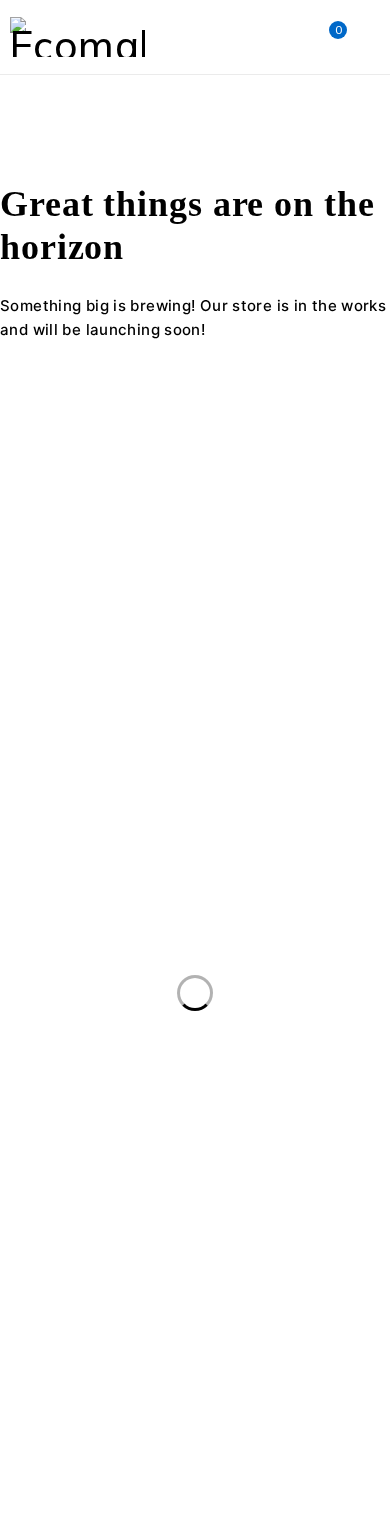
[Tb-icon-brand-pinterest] (188, 698)
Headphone (229, 1235)
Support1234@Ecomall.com (100, 636)
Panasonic (208, 1317)
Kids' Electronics (74, 1276)
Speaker (197, 1358)
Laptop (201, 1276)
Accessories (59, 1112)
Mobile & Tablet (72, 1317)
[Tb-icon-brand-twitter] (79, 698)
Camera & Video (74, 1153)
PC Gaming (329, 1317)
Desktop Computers (88, 1194)
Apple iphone (194, 1112)
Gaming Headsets (80, 1235)
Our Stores (275, 612)
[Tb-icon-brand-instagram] (134, 698)
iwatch (339, 1235)
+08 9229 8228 (56, 660)
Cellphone (211, 1153)
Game (340, 1194)
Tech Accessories (78, 1399)
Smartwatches (70, 1358)
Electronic (238, 1194)
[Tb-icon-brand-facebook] (25, 698)
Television (220, 1399)
